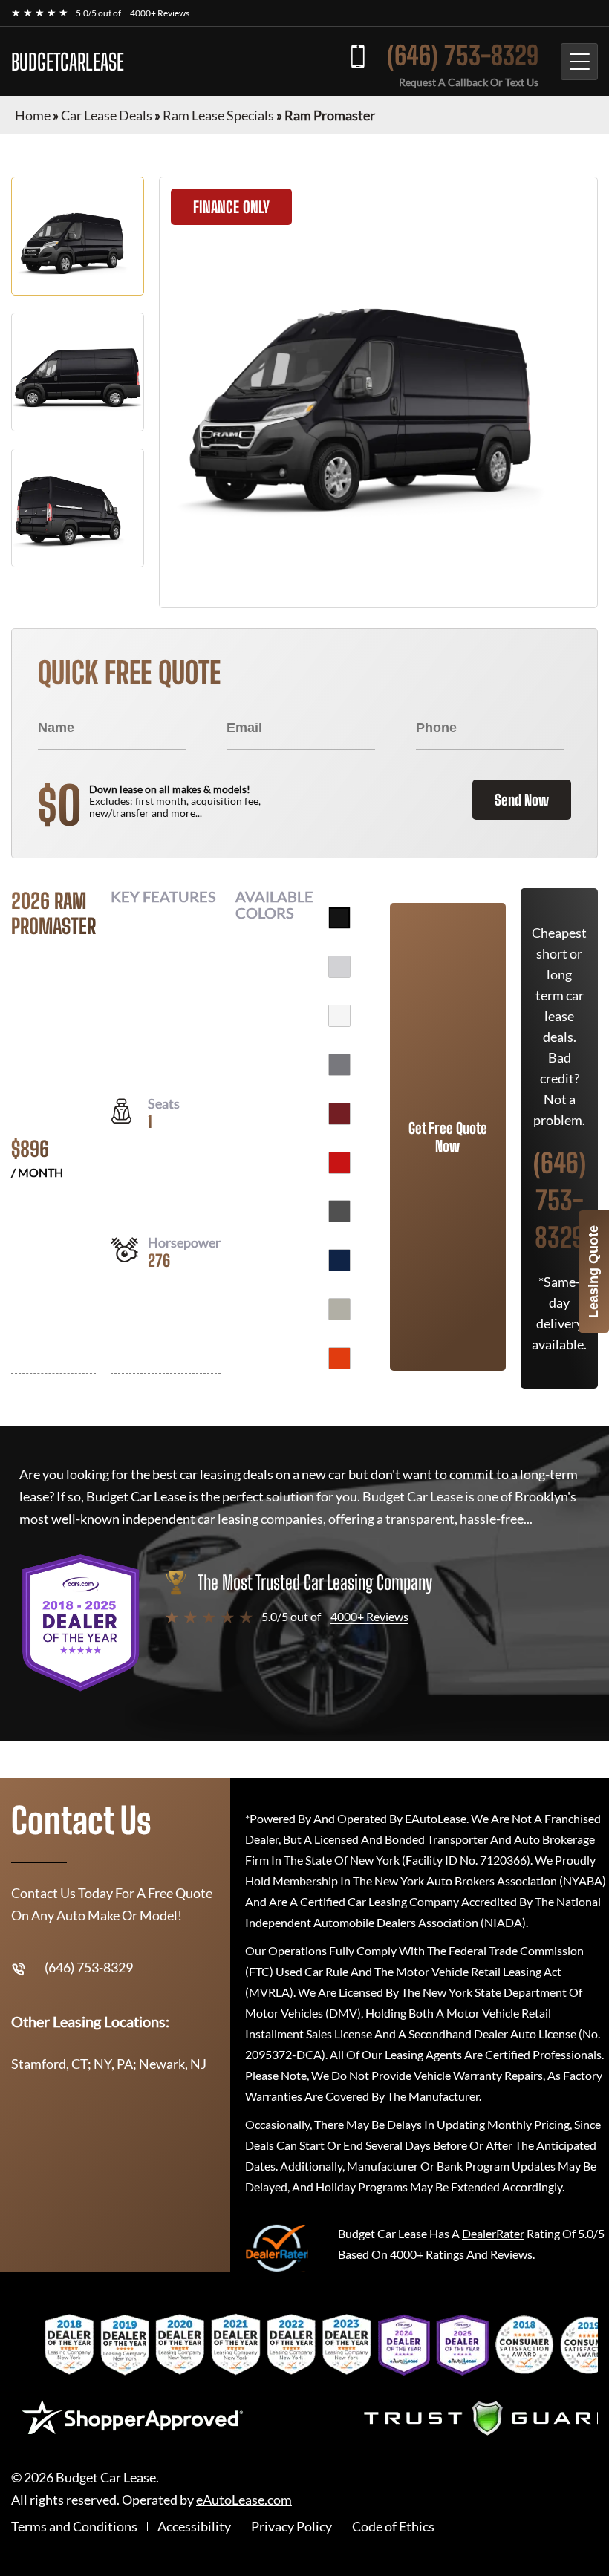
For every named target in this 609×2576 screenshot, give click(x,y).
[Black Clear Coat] (339, 918)
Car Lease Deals (107, 115)
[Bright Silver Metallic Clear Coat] (339, 967)
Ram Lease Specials (218, 115)
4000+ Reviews (160, 13)
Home (33, 115)
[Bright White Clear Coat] (339, 1016)
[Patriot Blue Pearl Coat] (339, 1260)
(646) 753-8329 (463, 55)
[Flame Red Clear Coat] (339, 1163)
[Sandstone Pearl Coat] (339, 1309)
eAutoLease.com (244, 2500)
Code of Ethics (393, 2527)
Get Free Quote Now (448, 1137)
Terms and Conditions (74, 2527)
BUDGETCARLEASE (68, 62)
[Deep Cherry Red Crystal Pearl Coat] (339, 1114)
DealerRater (493, 2233)
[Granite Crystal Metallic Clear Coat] (339, 1211)
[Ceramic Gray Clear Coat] (339, 1065)
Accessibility (194, 2527)
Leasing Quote (593, 1272)
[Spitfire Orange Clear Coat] (339, 1358)
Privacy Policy (292, 2527)
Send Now (522, 800)
